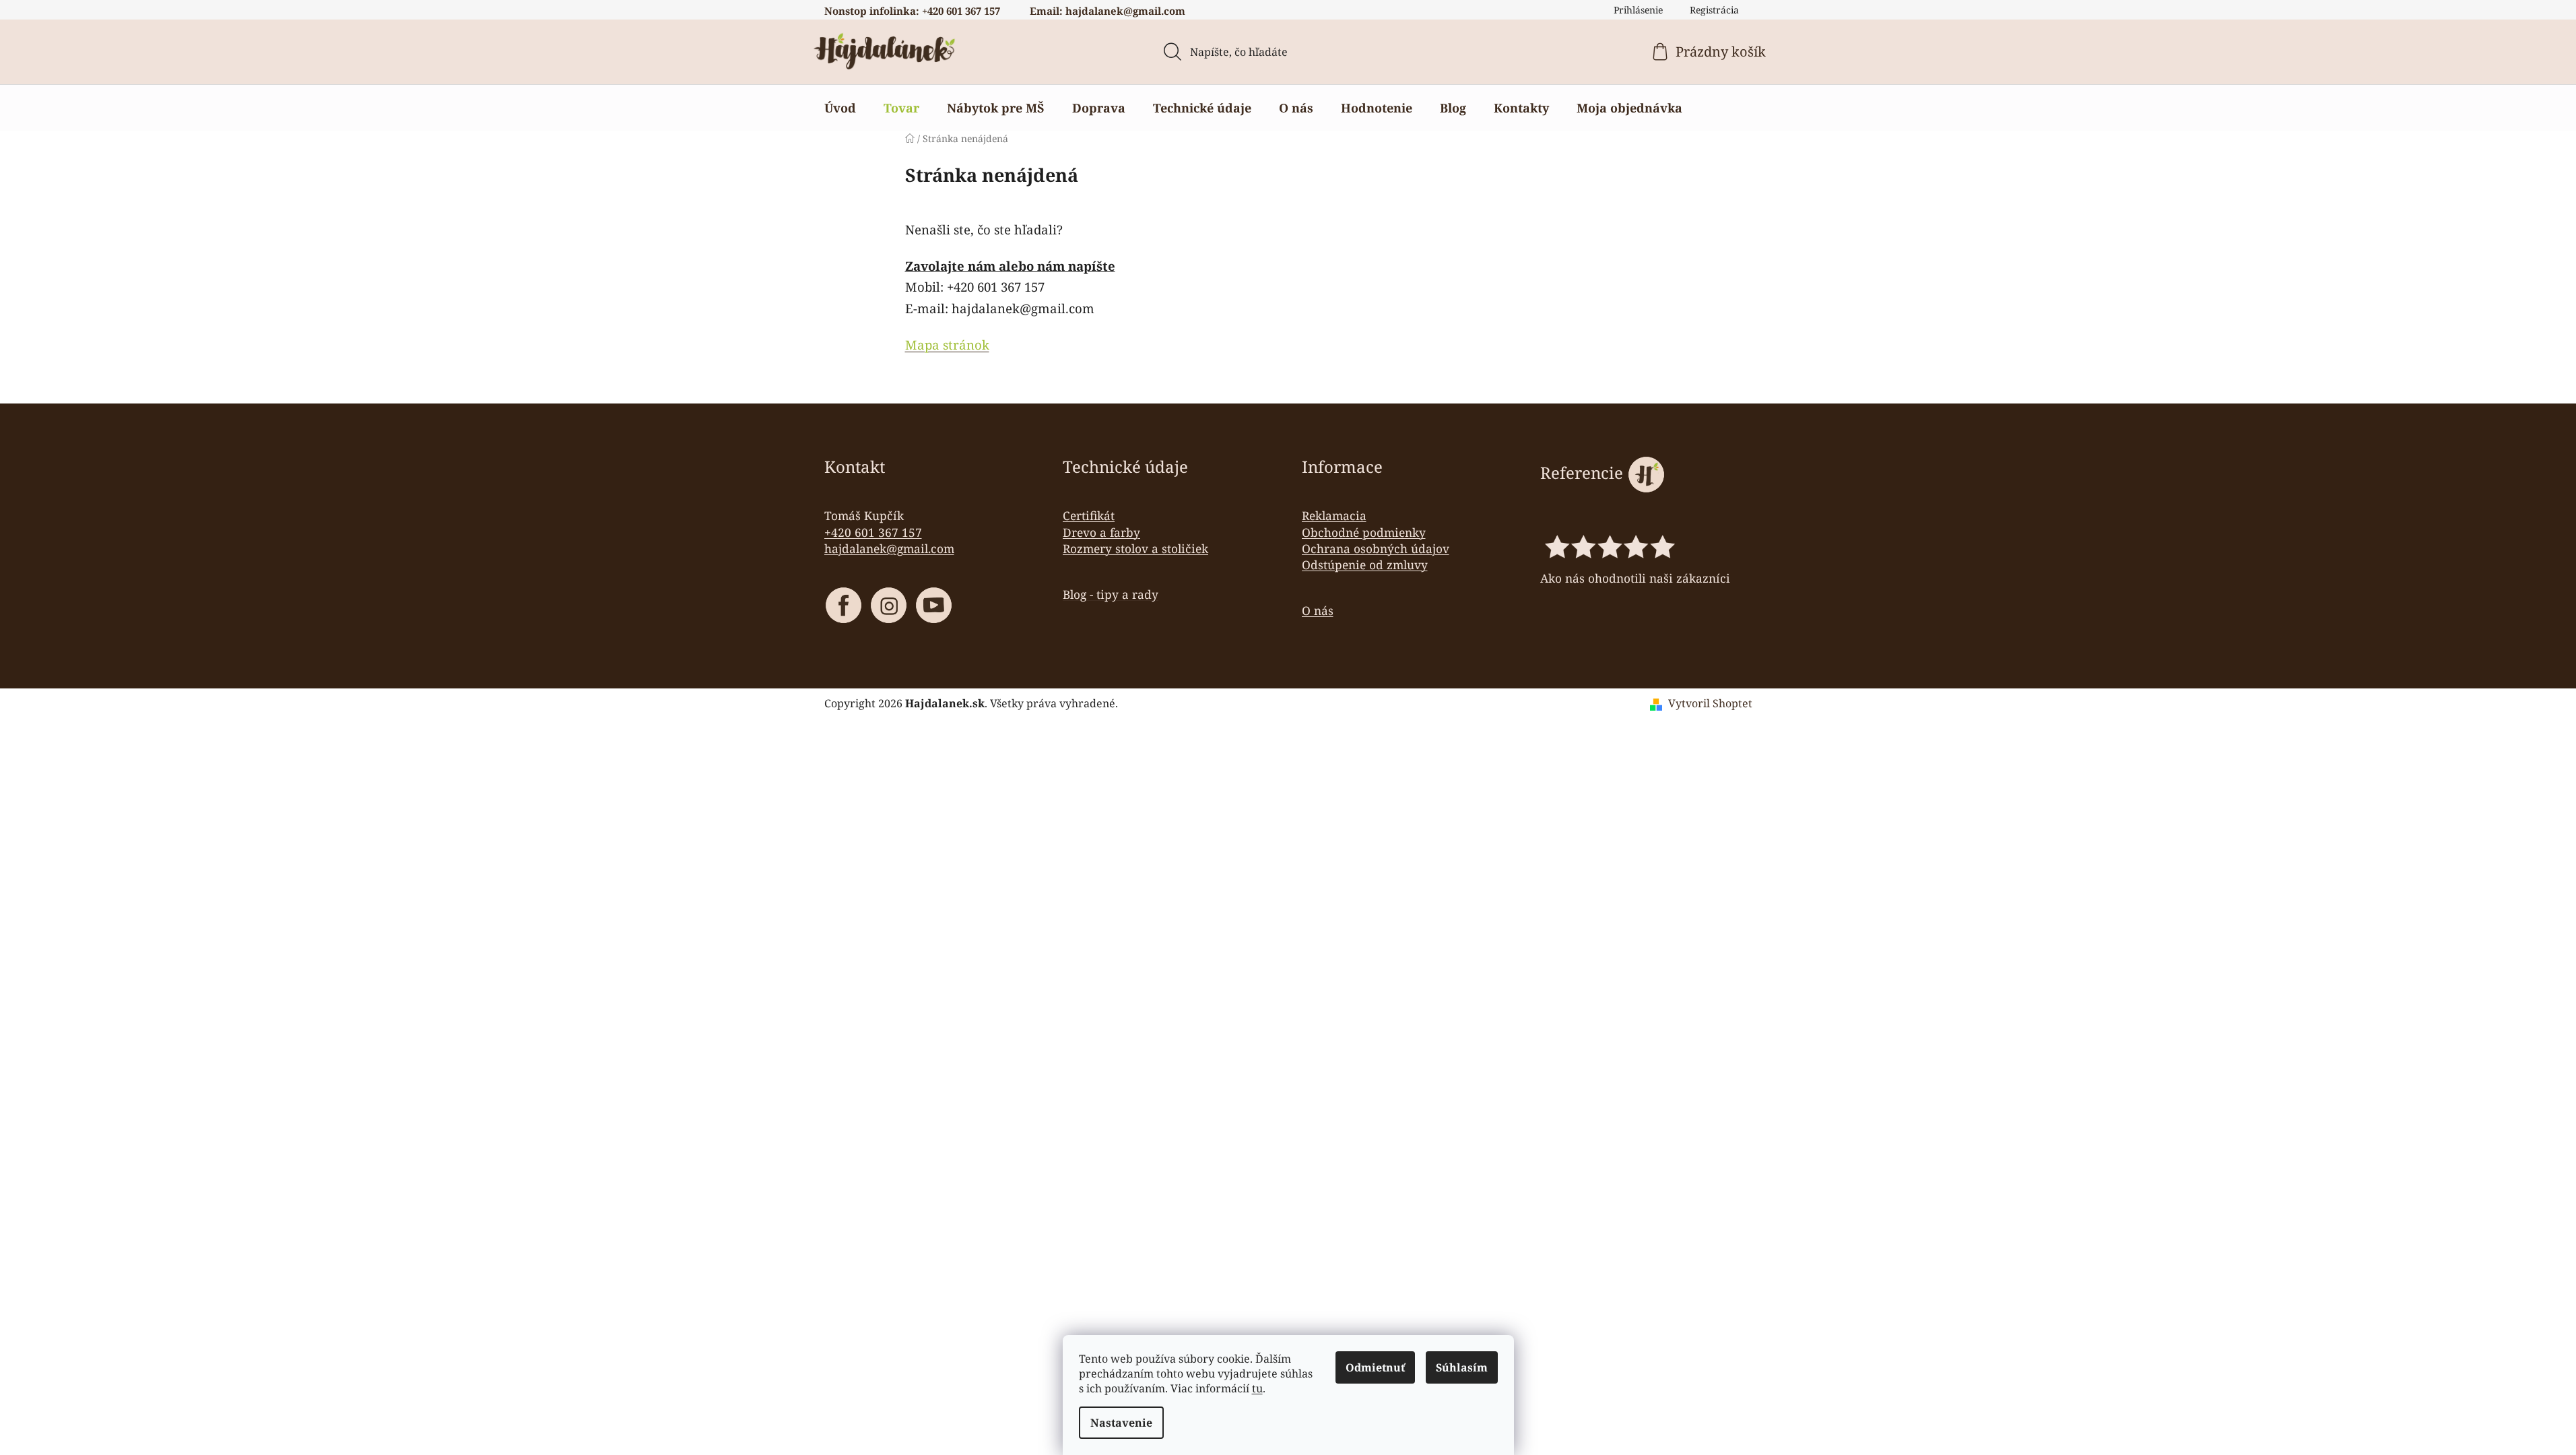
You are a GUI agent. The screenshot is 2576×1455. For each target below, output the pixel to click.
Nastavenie (1121, 1423)
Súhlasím (1462, 1367)
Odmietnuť (1375, 1367)
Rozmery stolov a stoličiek (1135, 548)
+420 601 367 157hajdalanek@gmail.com (889, 540)
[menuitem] (840, 108)
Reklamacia (1334, 515)
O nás (1318, 610)
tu (1257, 1388)
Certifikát (1089, 515)
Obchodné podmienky (1364, 532)
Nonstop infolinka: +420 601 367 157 (912, 11)
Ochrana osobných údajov (1376, 548)
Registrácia (1714, 10)
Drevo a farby (1101, 532)
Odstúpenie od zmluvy (1365, 564)
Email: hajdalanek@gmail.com (1108, 11)
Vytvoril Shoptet (1710, 703)
